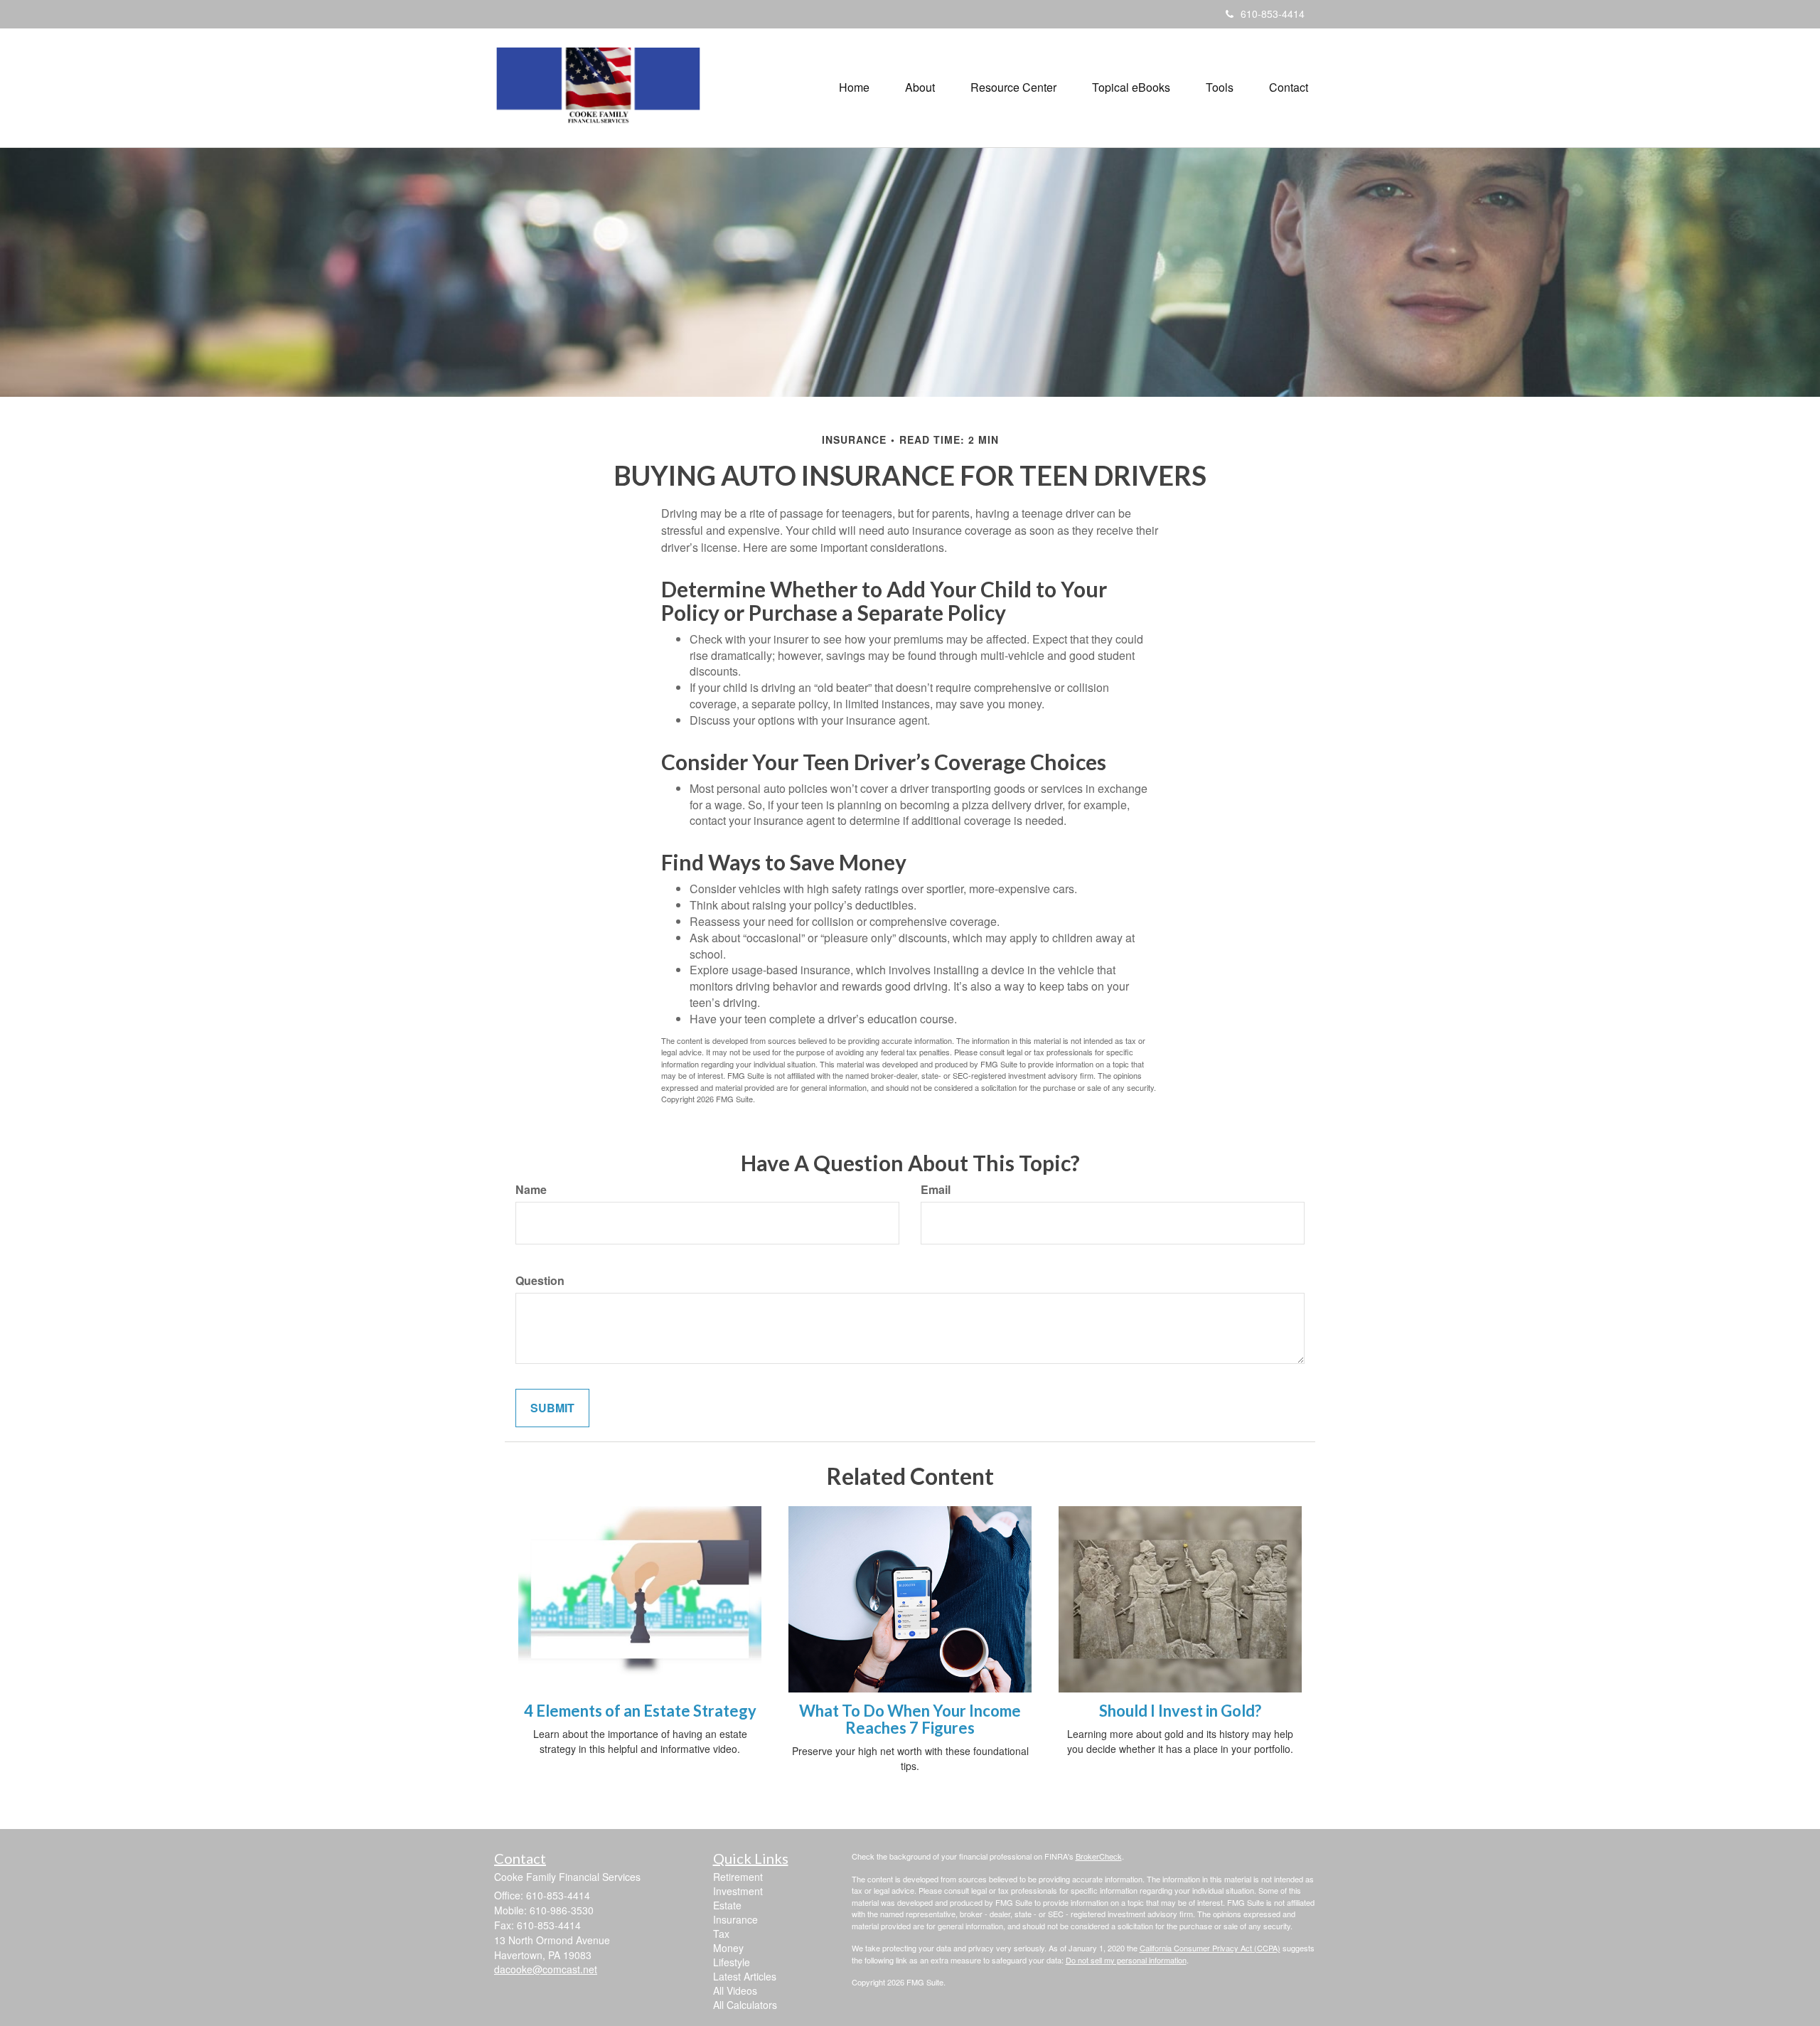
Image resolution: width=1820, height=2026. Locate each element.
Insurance (735, 1919)
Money (728, 1948)
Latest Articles (745, 1976)
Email (936, 1190)
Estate (727, 1905)
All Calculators (745, 2005)
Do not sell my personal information (1126, 1960)
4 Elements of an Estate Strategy (640, 1711)
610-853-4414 (1273, 14)
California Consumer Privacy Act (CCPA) (1210, 1948)
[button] (920, 87)
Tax (721, 1934)
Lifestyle (732, 1962)
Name (531, 1190)
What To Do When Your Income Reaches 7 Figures (910, 1719)
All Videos (735, 1990)
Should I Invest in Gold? (1180, 1711)
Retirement (738, 1877)
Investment (738, 1891)
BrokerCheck (1099, 1856)
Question (540, 1281)
